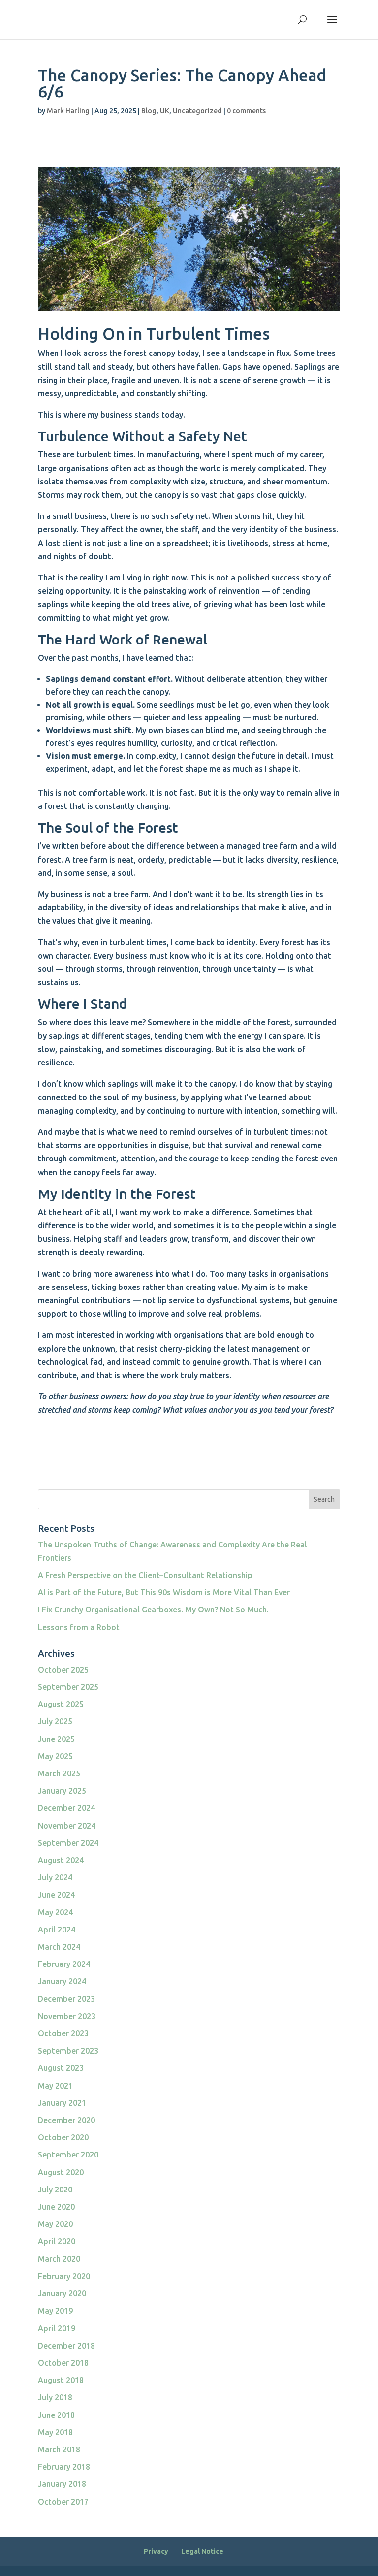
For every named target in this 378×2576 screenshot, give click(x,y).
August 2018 (61, 2380)
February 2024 (64, 1964)
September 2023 (68, 2051)
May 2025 (55, 1756)
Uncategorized (197, 111)
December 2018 (66, 2346)
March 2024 (59, 1947)
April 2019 (57, 2328)
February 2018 (64, 2467)
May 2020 (55, 2224)
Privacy (156, 2551)
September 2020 (68, 2155)
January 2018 (62, 2484)
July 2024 (55, 1877)
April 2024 (57, 1930)
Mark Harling (68, 111)
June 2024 (56, 1895)
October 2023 (63, 2033)
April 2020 (57, 2241)
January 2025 (62, 1791)
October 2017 (63, 2502)
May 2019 (55, 2311)
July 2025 (55, 1721)
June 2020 (56, 2207)
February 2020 (64, 2276)
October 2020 (63, 2137)
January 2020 (62, 2293)
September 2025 (68, 1687)
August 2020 (61, 2172)
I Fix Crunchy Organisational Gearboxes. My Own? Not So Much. (153, 1610)
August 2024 (61, 1860)
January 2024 (62, 1981)
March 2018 (59, 2449)
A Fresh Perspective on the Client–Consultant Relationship (145, 1575)
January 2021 (62, 2103)
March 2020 (59, 2259)
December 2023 (66, 1999)
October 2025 (63, 1670)
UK (165, 111)
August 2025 (61, 1704)
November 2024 (67, 1826)
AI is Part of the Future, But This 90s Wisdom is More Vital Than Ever (164, 1592)
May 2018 (55, 2432)
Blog (149, 111)
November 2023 (67, 2016)
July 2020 (55, 2190)
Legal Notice (202, 2551)
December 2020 (66, 2120)
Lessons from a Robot (79, 1627)
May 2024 (55, 1912)
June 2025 (56, 1739)
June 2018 (56, 2415)
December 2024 (66, 1808)
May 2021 (55, 2086)
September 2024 (68, 1843)
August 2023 (61, 2068)
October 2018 (63, 2363)
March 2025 (59, 1773)
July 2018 (55, 2397)
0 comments (246, 111)
